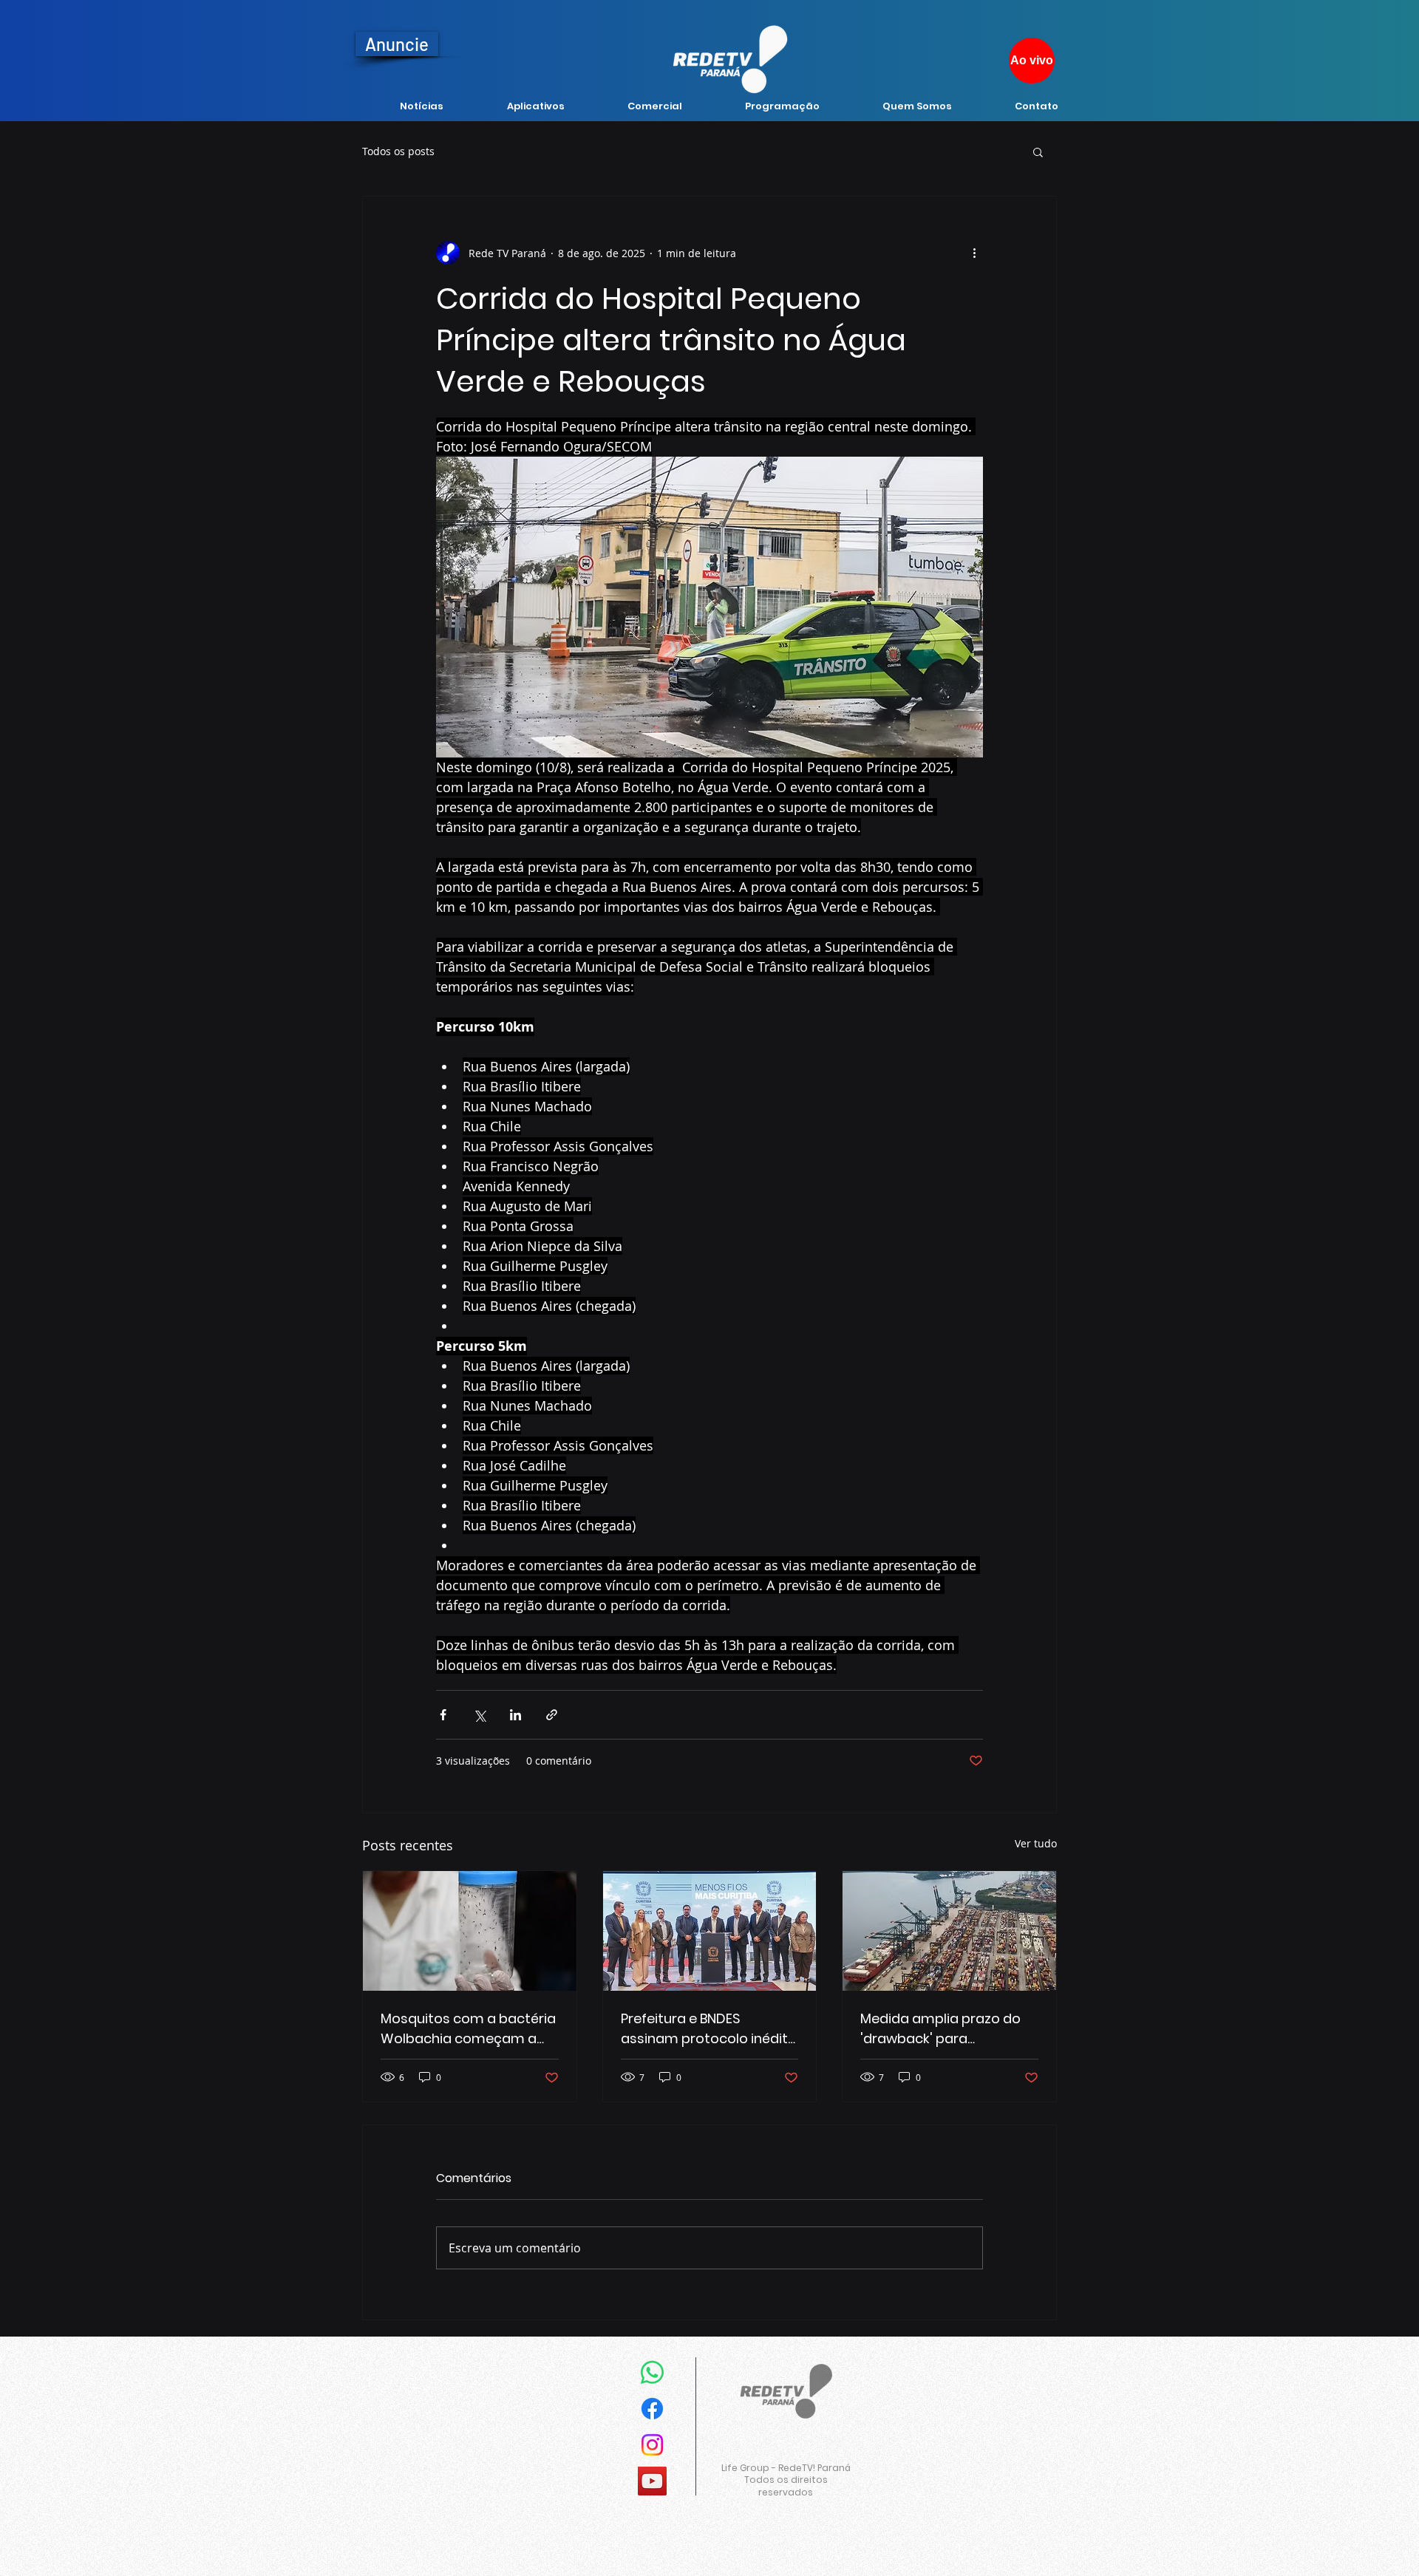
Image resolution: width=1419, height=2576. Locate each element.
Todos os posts (398, 151)
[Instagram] (652, 2445)
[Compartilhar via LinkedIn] (515, 1715)
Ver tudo (1036, 1843)
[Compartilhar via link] (552, 1715)
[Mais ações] (974, 253)
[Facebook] (652, 2409)
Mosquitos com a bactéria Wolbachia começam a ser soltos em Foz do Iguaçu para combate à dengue (468, 2029)
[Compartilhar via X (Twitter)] (479, 1715)
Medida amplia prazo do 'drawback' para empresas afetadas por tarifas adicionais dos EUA (946, 2029)
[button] (1038, 151)
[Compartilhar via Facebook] (443, 1715)
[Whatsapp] (652, 2372)
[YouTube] (652, 2481)
